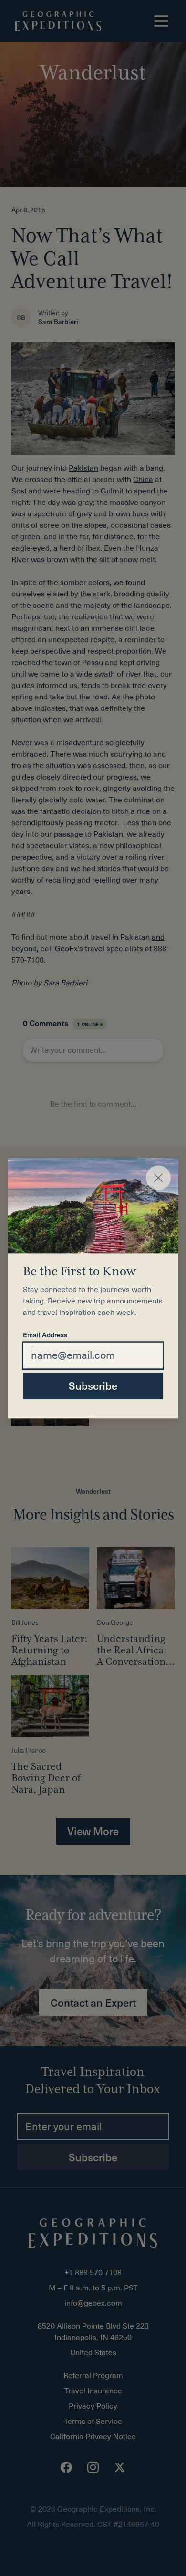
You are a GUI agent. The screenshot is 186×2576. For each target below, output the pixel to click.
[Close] (158, 1178)
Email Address (45, 1335)
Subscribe (93, 1385)
